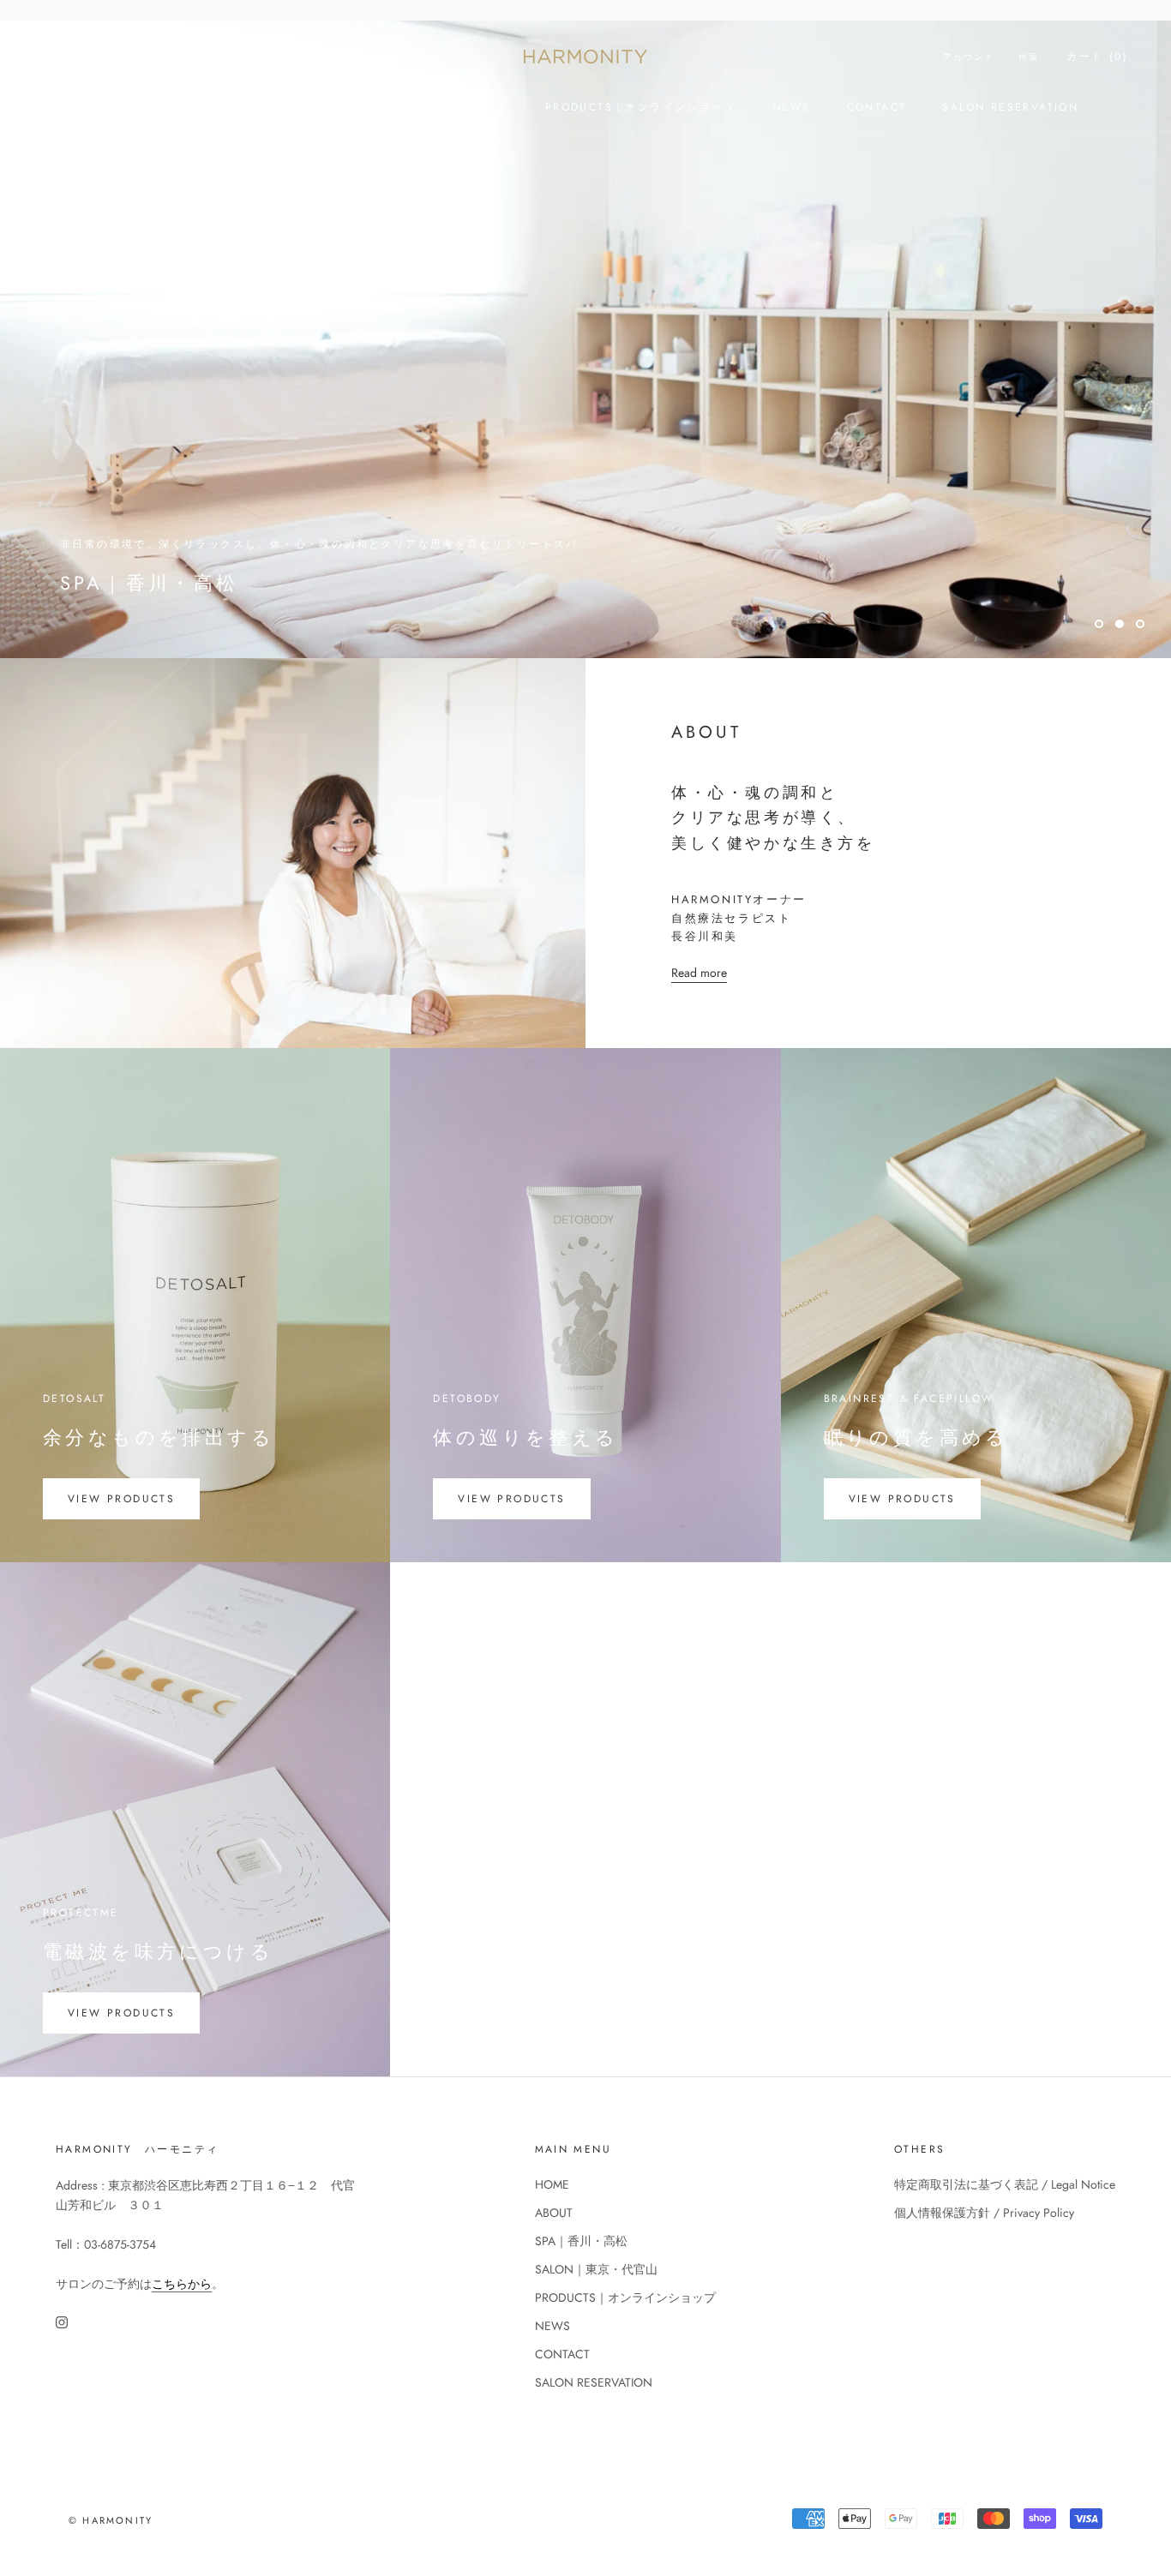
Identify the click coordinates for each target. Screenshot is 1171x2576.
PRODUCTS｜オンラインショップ (641, 107)
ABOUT (188, 107)
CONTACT (877, 107)
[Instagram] (62, 2321)
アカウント (969, 57)
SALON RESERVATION (1010, 107)
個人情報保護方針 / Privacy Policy (984, 2213)
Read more (699, 973)
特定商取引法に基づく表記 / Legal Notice (1005, 2184)
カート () (1097, 57)
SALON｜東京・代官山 (444, 107)
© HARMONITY (111, 2520)
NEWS (792, 107)
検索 (1029, 57)
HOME (112, 107)
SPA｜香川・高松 (294, 107)
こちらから (182, 2284)
